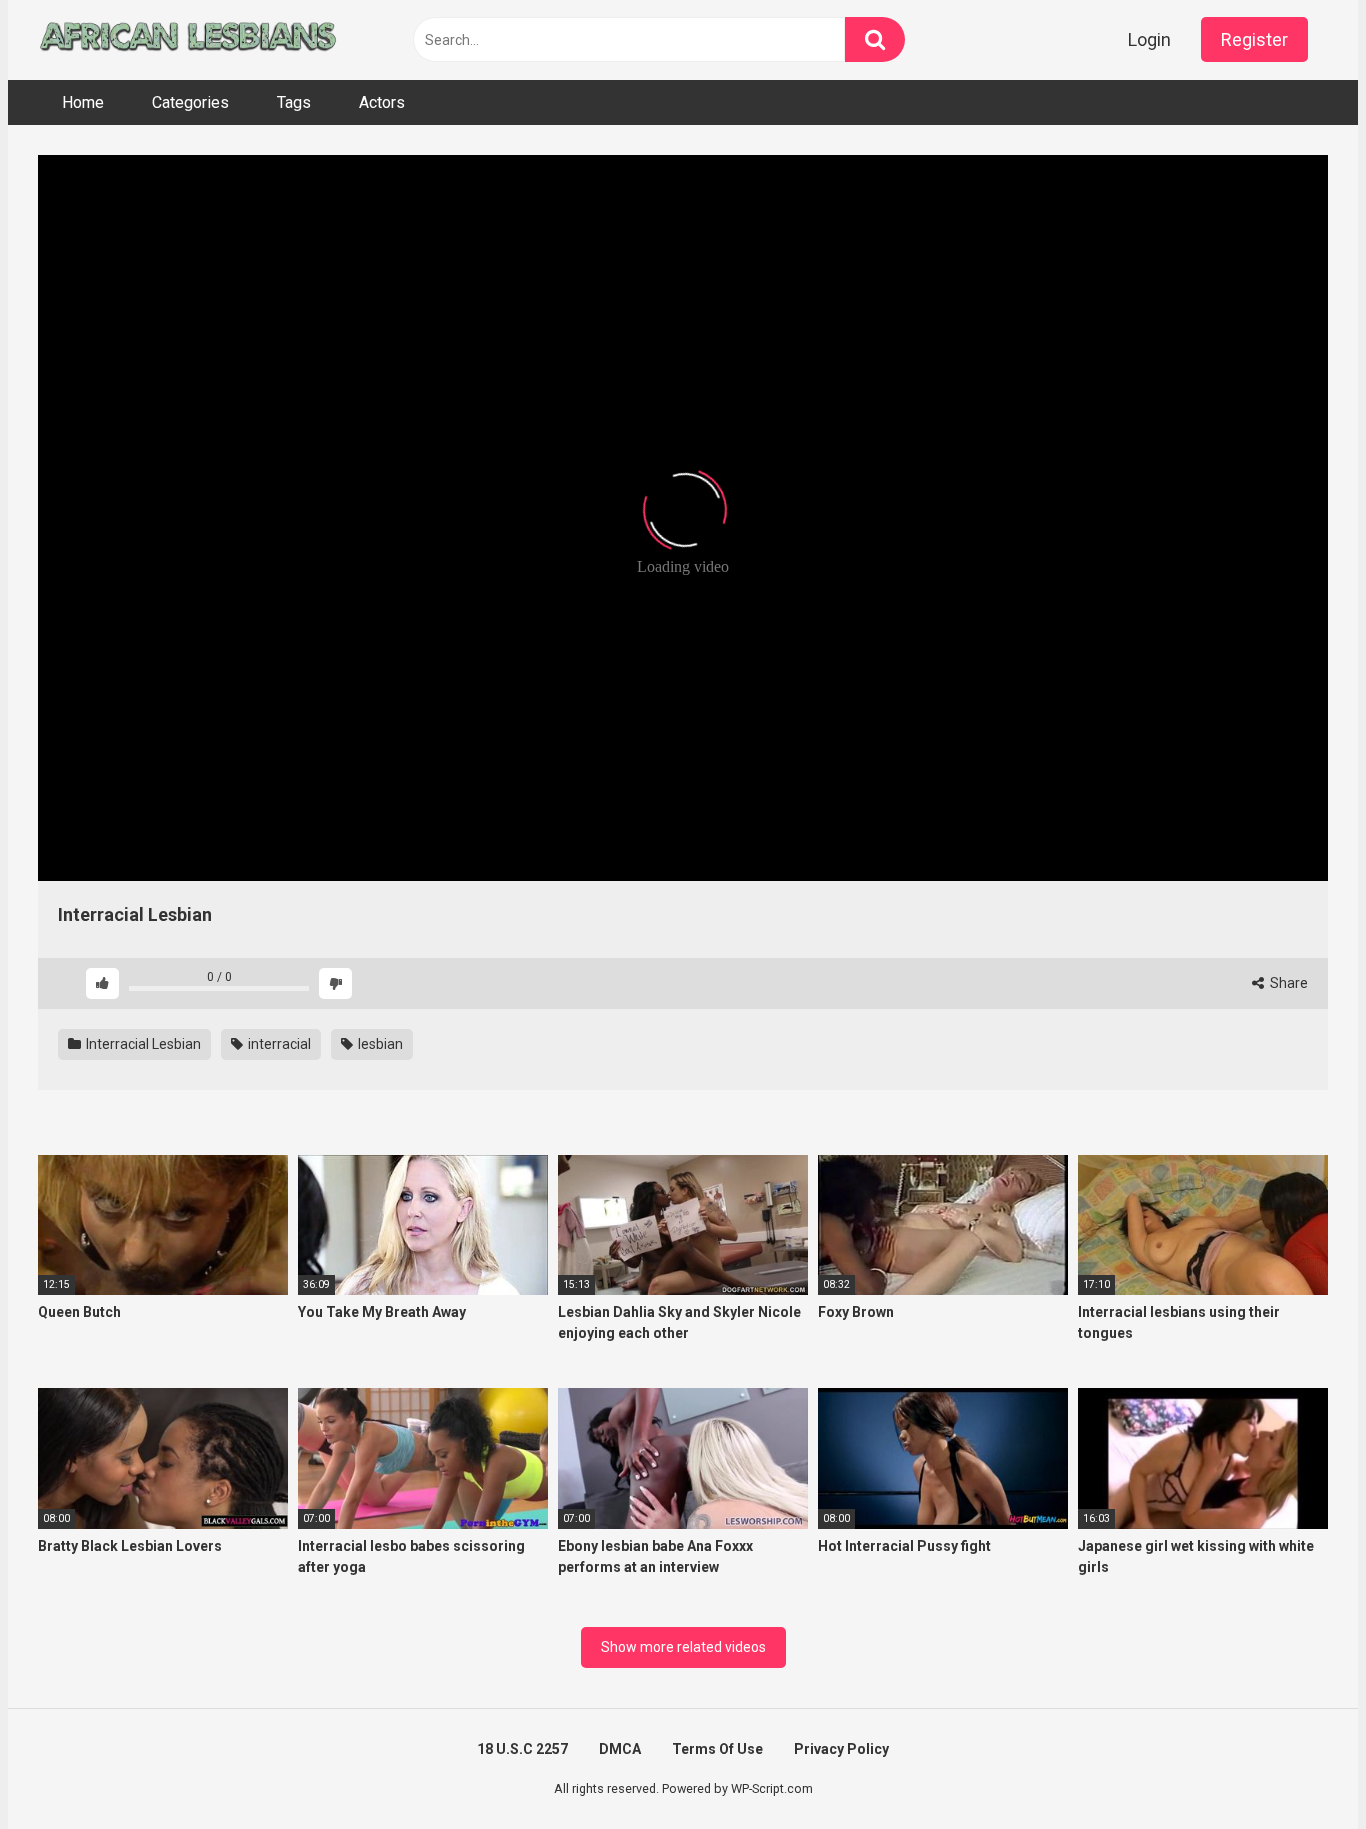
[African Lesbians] (188, 40)
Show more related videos (683, 1647)
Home (83, 102)
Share (1287, 983)
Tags (294, 102)
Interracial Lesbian (142, 1044)
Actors (382, 102)
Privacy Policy (841, 1749)
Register (1254, 39)
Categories (190, 102)
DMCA (620, 1749)
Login (1149, 39)
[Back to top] (1299, 1768)
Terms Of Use (717, 1749)
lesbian (379, 1044)
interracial (278, 1044)
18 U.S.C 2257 (522, 1749)
